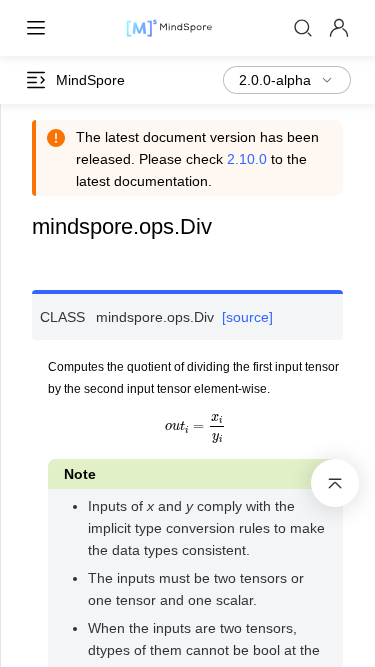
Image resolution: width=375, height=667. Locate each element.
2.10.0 (247, 159)
